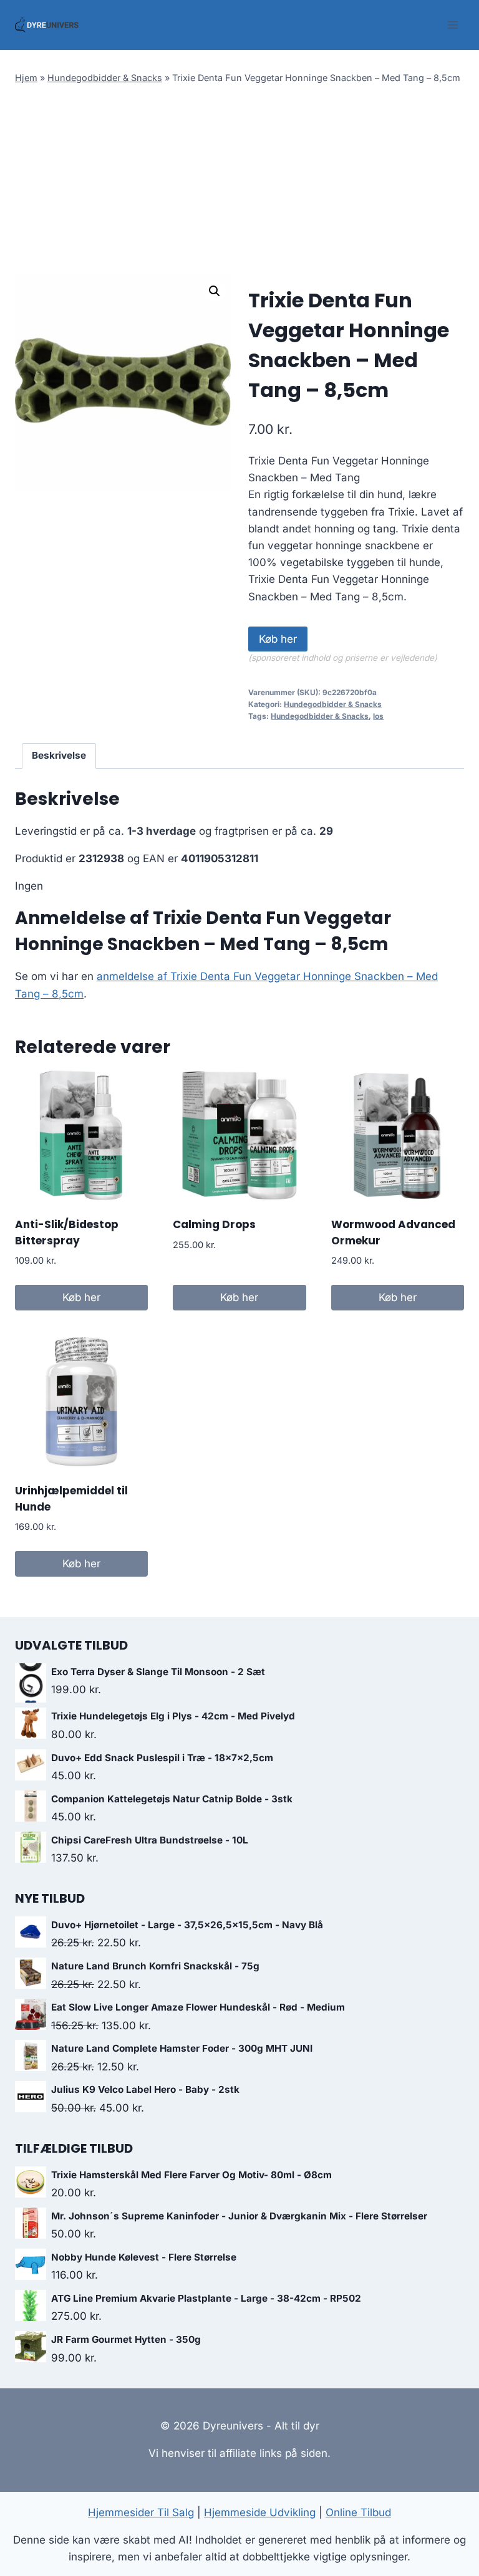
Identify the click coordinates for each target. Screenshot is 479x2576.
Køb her (278, 639)
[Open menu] (452, 25)
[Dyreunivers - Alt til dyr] (47, 25)
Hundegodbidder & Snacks (105, 78)
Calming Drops (214, 1224)
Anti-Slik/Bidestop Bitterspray (67, 1233)
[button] (215, 291)
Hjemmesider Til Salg (141, 2512)
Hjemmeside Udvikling (260, 2512)
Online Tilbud (358, 2512)
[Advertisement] (239, 181)
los (378, 716)
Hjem (26, 78)
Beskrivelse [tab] (59, 755)
